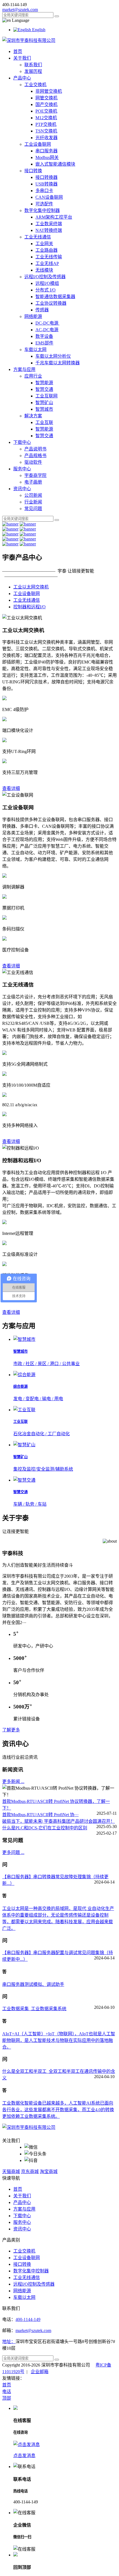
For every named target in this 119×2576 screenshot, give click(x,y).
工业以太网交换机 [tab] (31, 587)
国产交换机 (46, 104)
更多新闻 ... (13, 1782)
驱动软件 (33, 462)
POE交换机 (46, 111)
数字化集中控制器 (42, 210)
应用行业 (33, 376)
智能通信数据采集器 (55, 297)
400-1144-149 (28, 2319)
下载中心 (22, 442)
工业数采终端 (49, 224)
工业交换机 (35, 85)
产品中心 (22, 78)
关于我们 (22, 58)
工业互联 (44, 422)
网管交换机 (46, 98)
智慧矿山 (44, 403)
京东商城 (30, 2172)
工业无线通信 (38, 237)
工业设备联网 (38, 144)
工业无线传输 (49, 257)
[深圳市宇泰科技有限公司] (29, 40)
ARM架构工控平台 (54, 217)
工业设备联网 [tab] (27, 594)
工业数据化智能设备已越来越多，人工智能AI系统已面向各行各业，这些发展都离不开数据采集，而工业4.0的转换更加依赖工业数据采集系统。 (58, 2110)
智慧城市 (44, 409)
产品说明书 (35, 449)
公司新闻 (33, 495)
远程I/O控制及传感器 (45, 277)
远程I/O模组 (47, 283)
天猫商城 (11, 2172)
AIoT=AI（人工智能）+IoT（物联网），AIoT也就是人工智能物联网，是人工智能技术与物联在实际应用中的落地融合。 (59, 2040)
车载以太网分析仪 (53, 356)
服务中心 (22, 469)
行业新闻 (33, 502)
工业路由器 (46, 250)
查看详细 (11, 788)
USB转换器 (46, 184)
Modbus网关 (47, 157)
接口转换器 (46, 177)
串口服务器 (46, 151)
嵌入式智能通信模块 (55, 164)
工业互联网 (46, 396)
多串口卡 (44, 191)
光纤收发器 (46, 138)
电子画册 (33, 482)
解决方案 (33, 416)
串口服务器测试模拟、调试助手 (33, 1984)
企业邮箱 (40, 2372)
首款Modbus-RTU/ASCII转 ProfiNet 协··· (40, 1815)
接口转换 (33, 171)
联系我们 (33, 65)
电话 (7, 2391)
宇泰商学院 (35, 475)
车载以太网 (35, 350)
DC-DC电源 (47, 323)
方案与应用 (24, 369)
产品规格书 (35, 456)
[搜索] (57, 16)
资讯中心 (22, 489)
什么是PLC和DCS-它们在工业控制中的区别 (45, 1828)
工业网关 (44, 244)
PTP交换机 (46, 124)
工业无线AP (47, 263)
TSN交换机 (46, 131)
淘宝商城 (49, 2172)
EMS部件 (44, 343)
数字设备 (44, 336)
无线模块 (44, 270)
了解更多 (11, 1730)
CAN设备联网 (49, 197)
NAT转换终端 (49, 230)
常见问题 (33, 509)
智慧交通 (44, 389)
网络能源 (33, 316)
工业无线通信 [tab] (27, 600)
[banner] (10, 524)
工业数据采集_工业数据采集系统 (34, 2009)
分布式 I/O (46, 290)
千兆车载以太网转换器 (58, 363)
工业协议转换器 (51, 303)
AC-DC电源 (47, 330)
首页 (18, 51)
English (38, 30)
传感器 (42, 310)
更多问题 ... (13, 1852)
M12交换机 (46, 118)
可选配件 (44, 204)
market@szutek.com (20, 10)
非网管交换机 (49, 91)
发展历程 (33, 71)
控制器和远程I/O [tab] (29, 607)
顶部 (7, 2398)
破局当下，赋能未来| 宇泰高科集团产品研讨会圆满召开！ (59, 1821)
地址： (9, 2342)
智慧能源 (44, 383)
